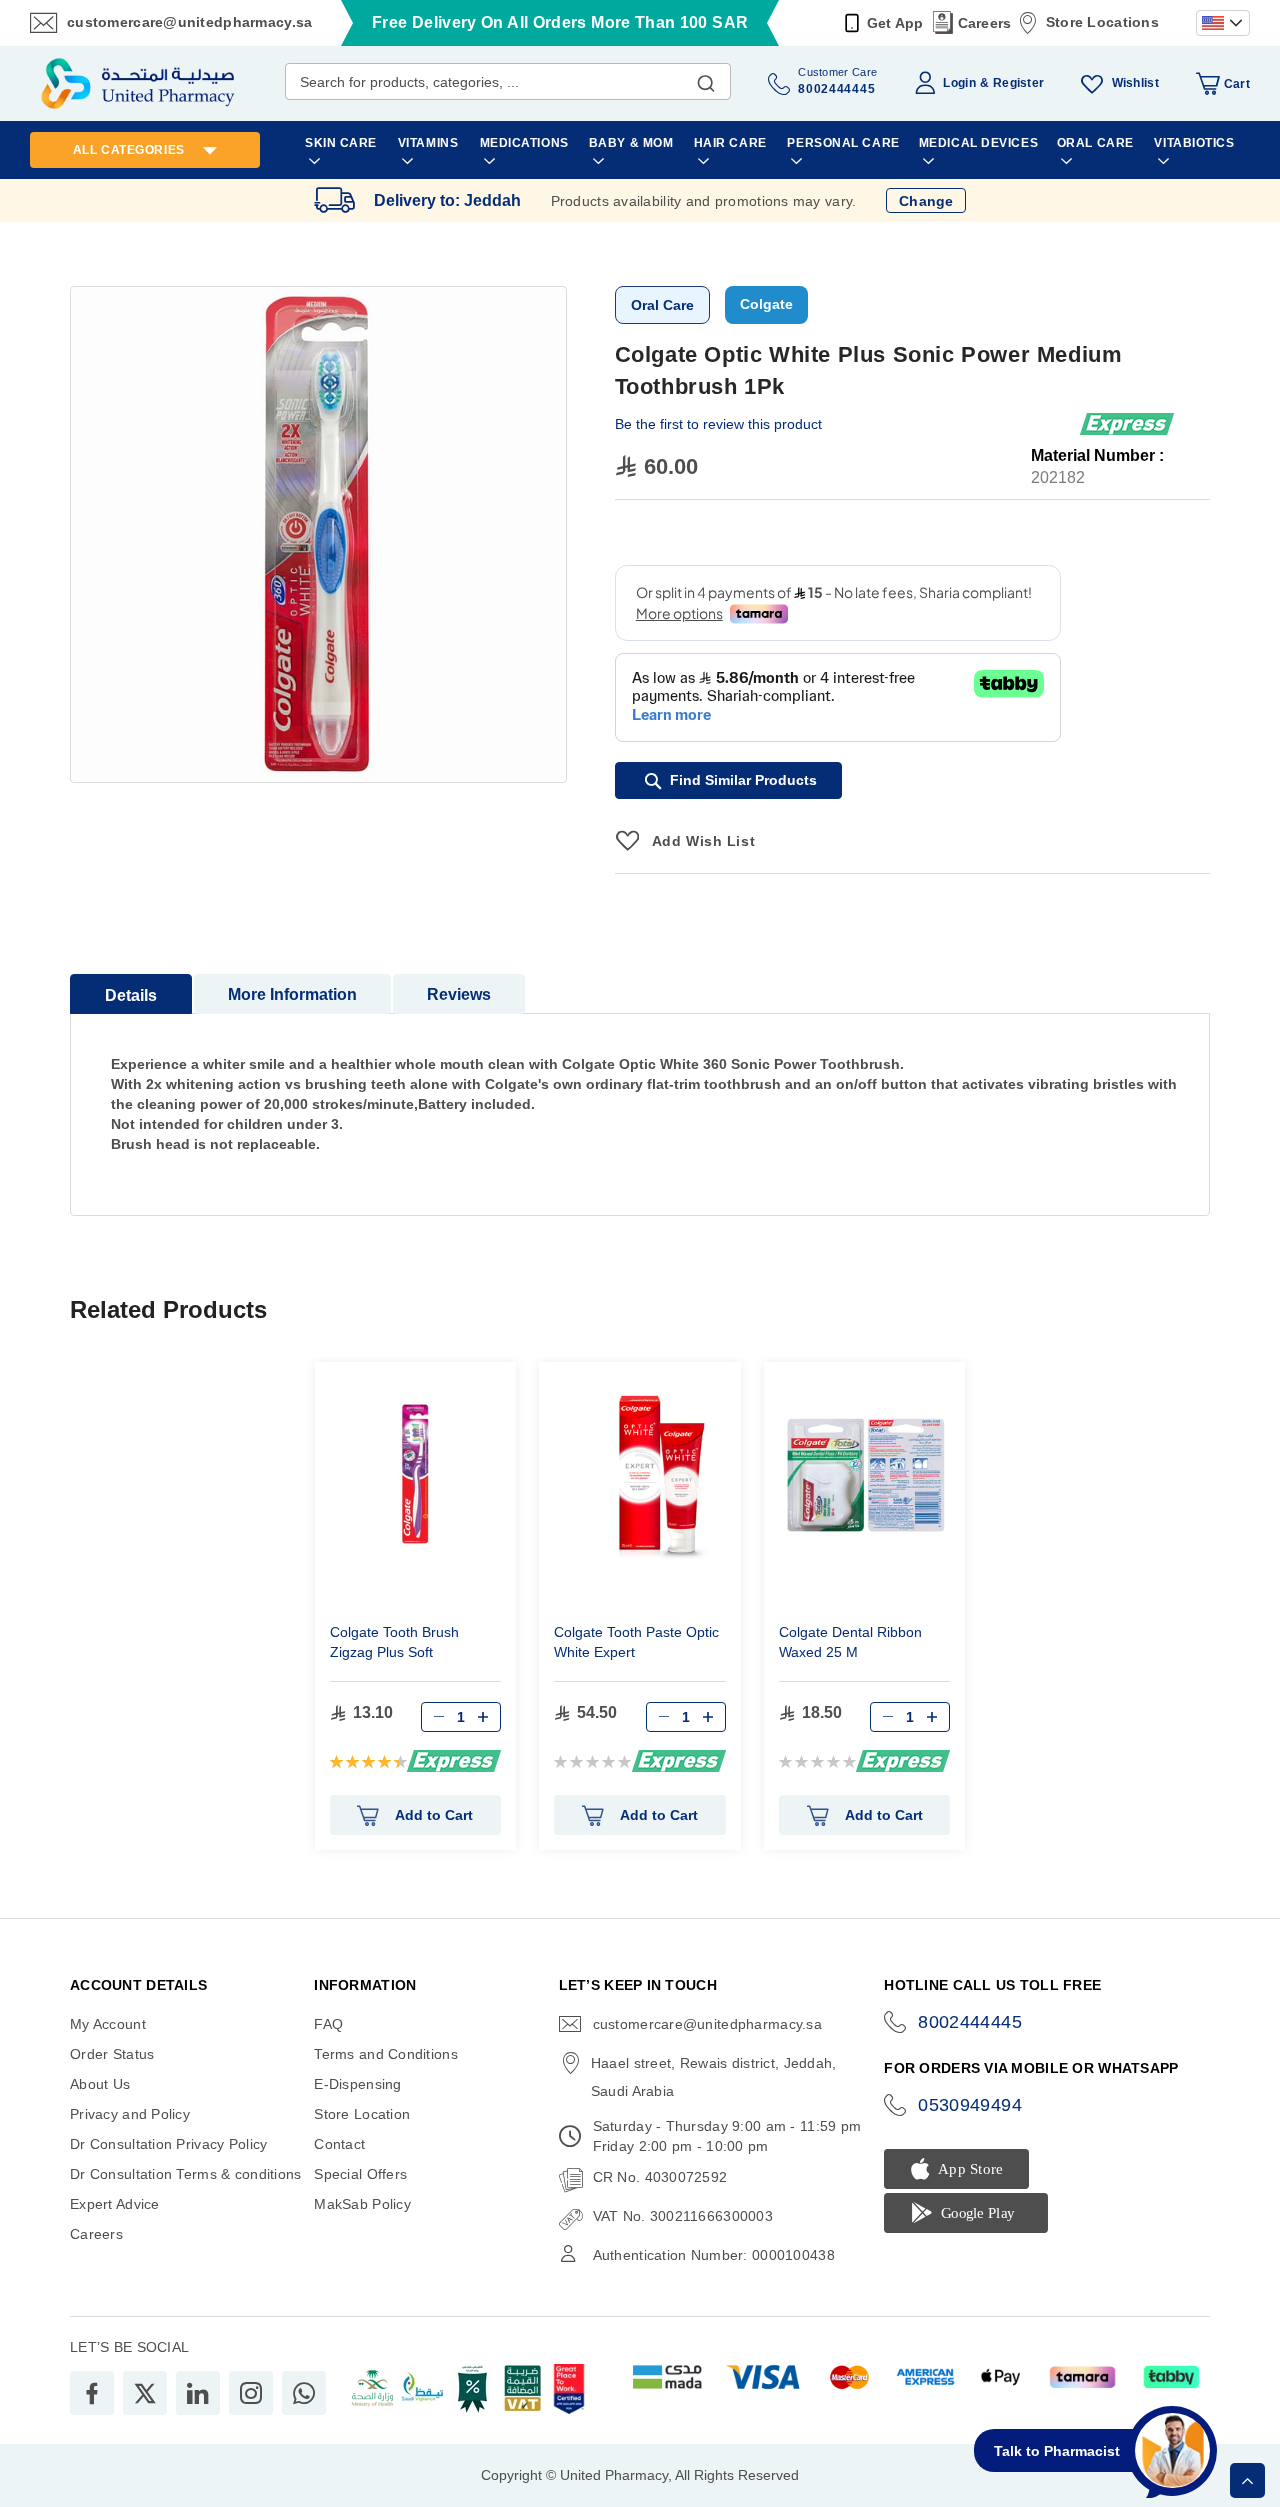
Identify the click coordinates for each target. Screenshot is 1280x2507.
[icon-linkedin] (198, 2393)
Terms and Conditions (386, 2054)
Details (131, 995)
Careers (985, 23)
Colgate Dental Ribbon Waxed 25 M (850, 1642)
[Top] (1247, 2480)
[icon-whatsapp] (304, 2393)
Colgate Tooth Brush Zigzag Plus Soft (394, 1642)
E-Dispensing (357, 2084)
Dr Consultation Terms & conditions (186, 2174)
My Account (108, 2024)
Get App (895, 23)
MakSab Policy (362, 2204)
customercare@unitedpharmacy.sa (189, 22)
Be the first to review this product (718, 424)
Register (1018, 83)
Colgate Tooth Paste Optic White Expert (636, 1642)
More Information (292, 994)
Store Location (362, 2114)
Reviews (459, 994)
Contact (339, 2144)
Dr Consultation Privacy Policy (168, 2144)
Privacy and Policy (130, 2114)
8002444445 (970, 2022)
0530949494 (970, 2105)
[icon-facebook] (92, 2393)
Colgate (766, 304)
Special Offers (360, 2174)
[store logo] (138, 83)
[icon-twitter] (145, 2393)
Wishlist (1135, 83)
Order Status (112, 2054)
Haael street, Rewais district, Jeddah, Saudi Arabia (714, 2077)
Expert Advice (115, 2204)
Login (959, 83)
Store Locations (1102, 22)
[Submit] (706, 79)
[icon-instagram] (251, 2393)
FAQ (328, 2024)
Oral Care (662, 305)
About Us (100, 2084)
